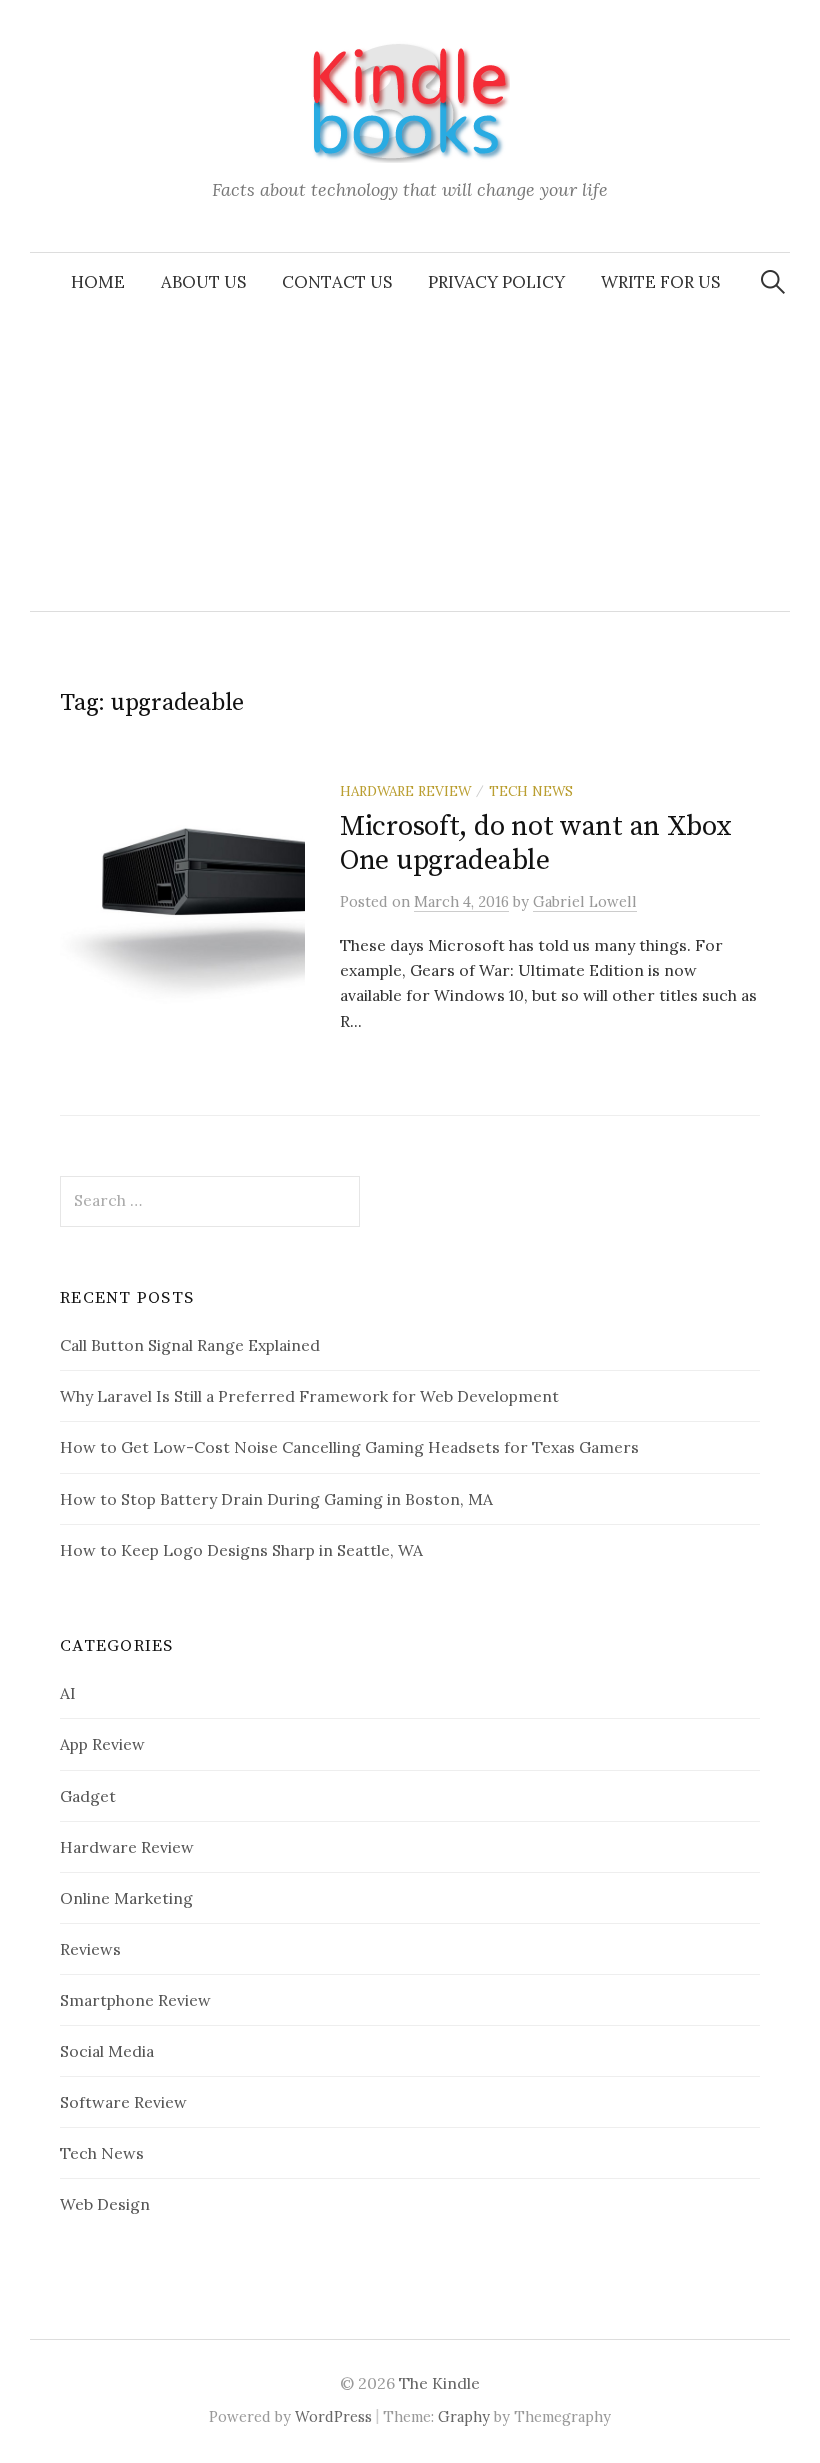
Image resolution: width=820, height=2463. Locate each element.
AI (68, 1693)
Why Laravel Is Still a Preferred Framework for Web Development (309, 1396)
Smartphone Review (135, 2000)
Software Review (123, 2102)
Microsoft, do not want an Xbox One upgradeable (536, 843)
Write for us (660, 282)
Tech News (531, 791)
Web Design (105, 2204)
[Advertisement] (410, 461)
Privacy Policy (496, 282)
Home (98, 282)
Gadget (88, 1796)
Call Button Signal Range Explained (190, 1345)
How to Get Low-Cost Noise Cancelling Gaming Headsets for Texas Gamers (349, 1447)
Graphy (464, 2416)
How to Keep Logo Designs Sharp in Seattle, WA (241, 1550)
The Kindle (439, 2383)
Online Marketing (126, 1898)
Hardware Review (405, 791)
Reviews (90, 1949)
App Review (102, 1744)
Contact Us (337, 282)
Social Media (107, 2051)
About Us (203, 282)
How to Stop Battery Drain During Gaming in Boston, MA (276, 1499)
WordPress (333, 2416)
